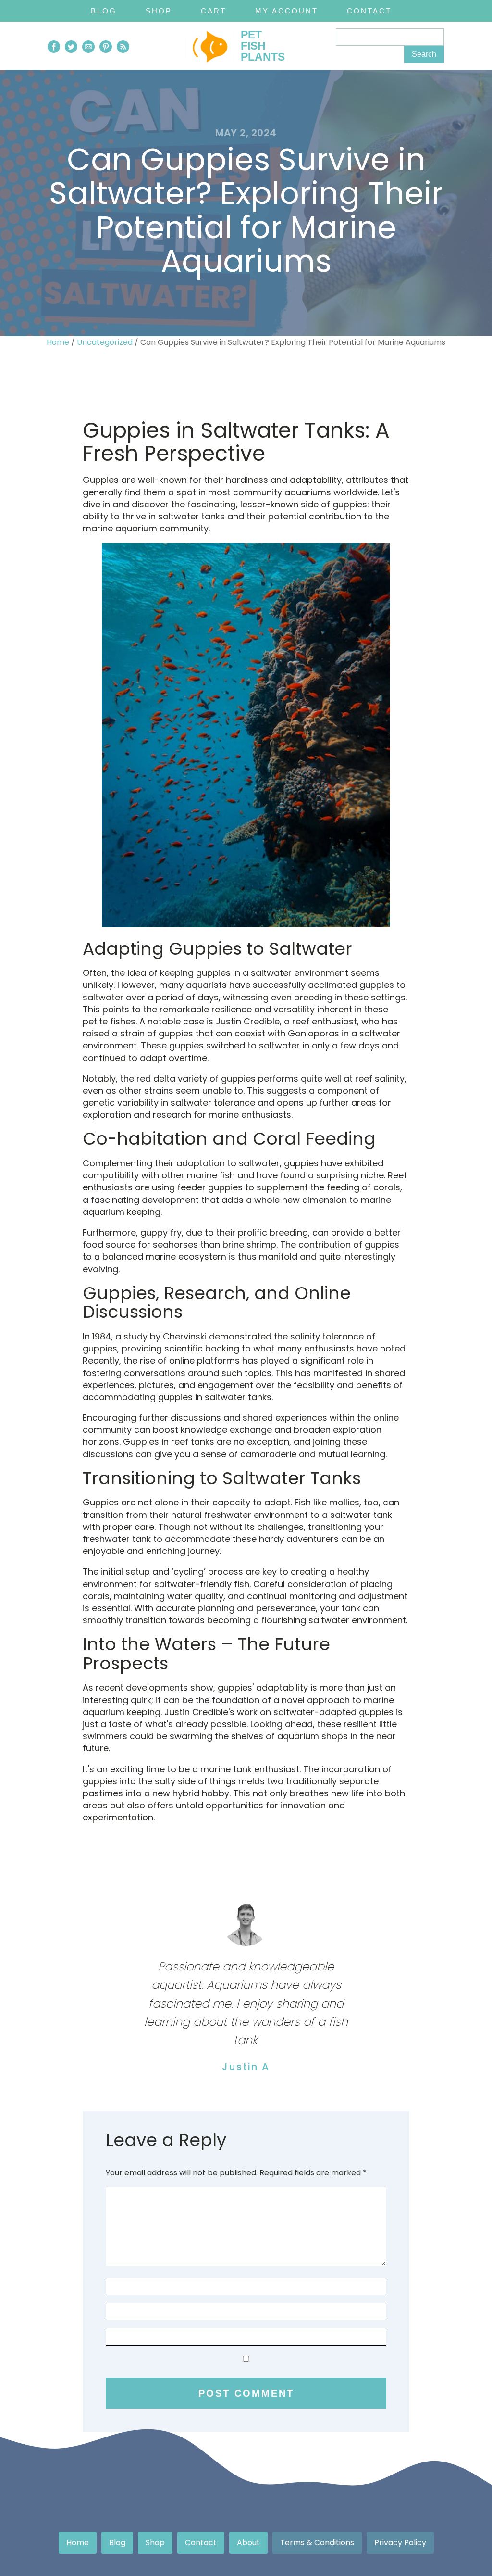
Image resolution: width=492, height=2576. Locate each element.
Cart (214, 11)
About (248, 2543)
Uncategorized (105, 342)
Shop (159, 11)
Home (58, 342)
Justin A (246, 2067)
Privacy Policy (400, 2543)
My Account (287, 11)
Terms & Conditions (317, 2543)
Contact (369, 11)
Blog (104, 11)
